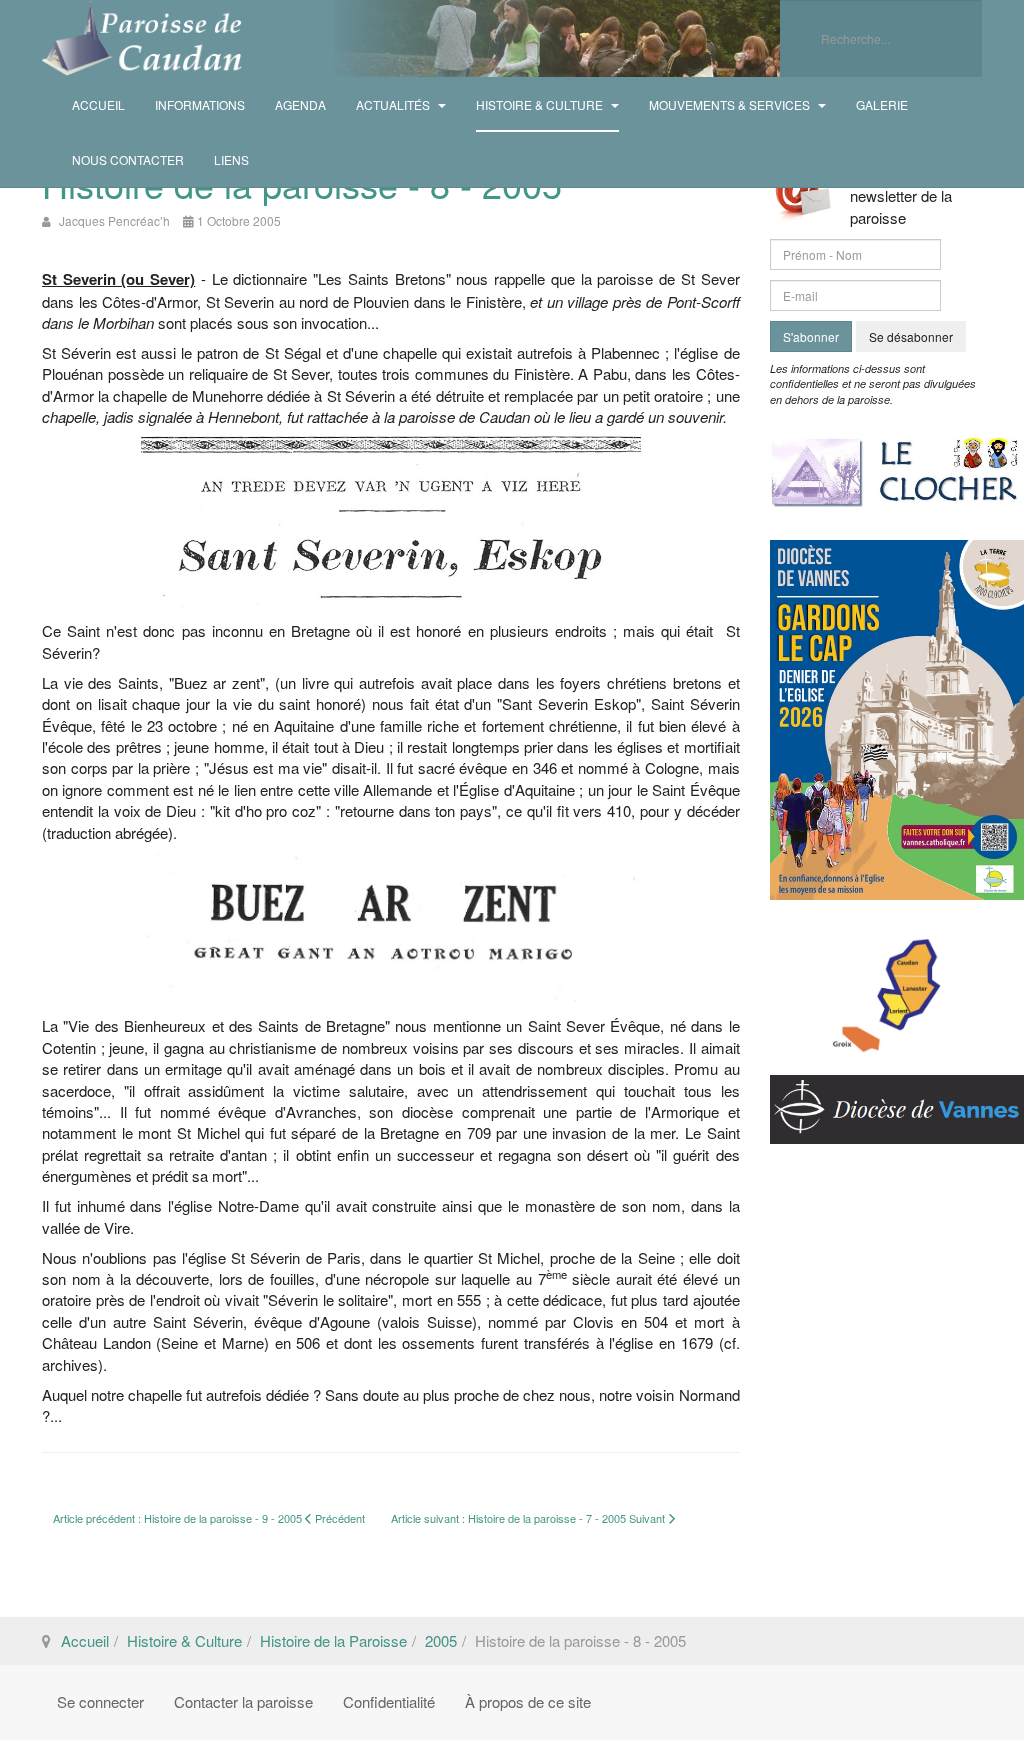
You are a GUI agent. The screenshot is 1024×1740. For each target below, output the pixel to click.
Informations (200, 104)
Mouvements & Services (731, 104)
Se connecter (100, 1701)
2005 (441, 1640)
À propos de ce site (528, 1701)
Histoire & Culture (541, 104)
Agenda (300, 104)
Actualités (394, 104)
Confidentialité (389, 1701)
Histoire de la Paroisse (333, 1640)
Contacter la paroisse (243, 1701)
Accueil (98, 104)
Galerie (882, 104)
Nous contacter (128, 159)
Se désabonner (911, 336)
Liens (231, 159)
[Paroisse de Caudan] (142, 38)
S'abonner (811, 336)
